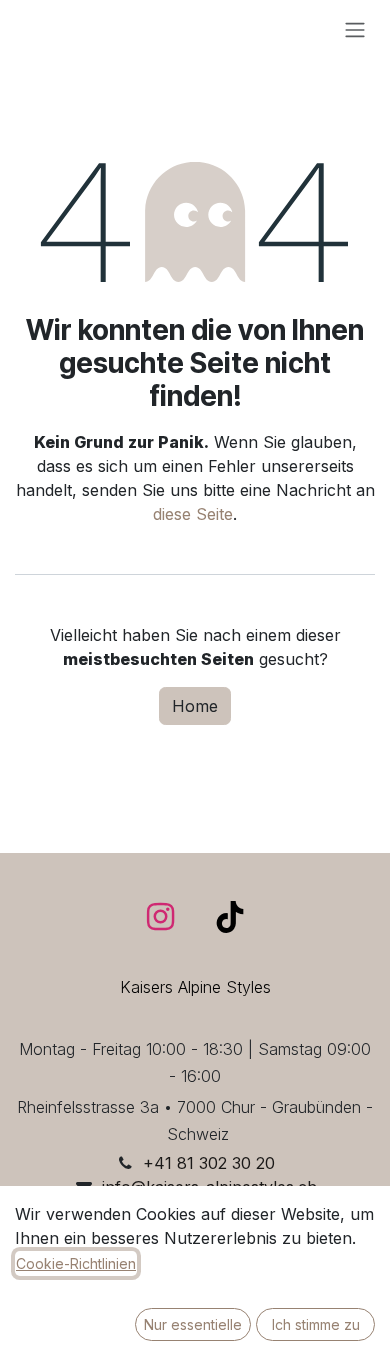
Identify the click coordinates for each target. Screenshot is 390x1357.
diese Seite (193, 514)
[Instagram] (161, 917)
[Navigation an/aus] (355, 29)
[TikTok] (230, 917)
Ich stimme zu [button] (316, 1324)
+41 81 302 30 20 (209, 1163)
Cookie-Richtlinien (76, 1263)
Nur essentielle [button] (193, 1324)
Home (195, 706)
